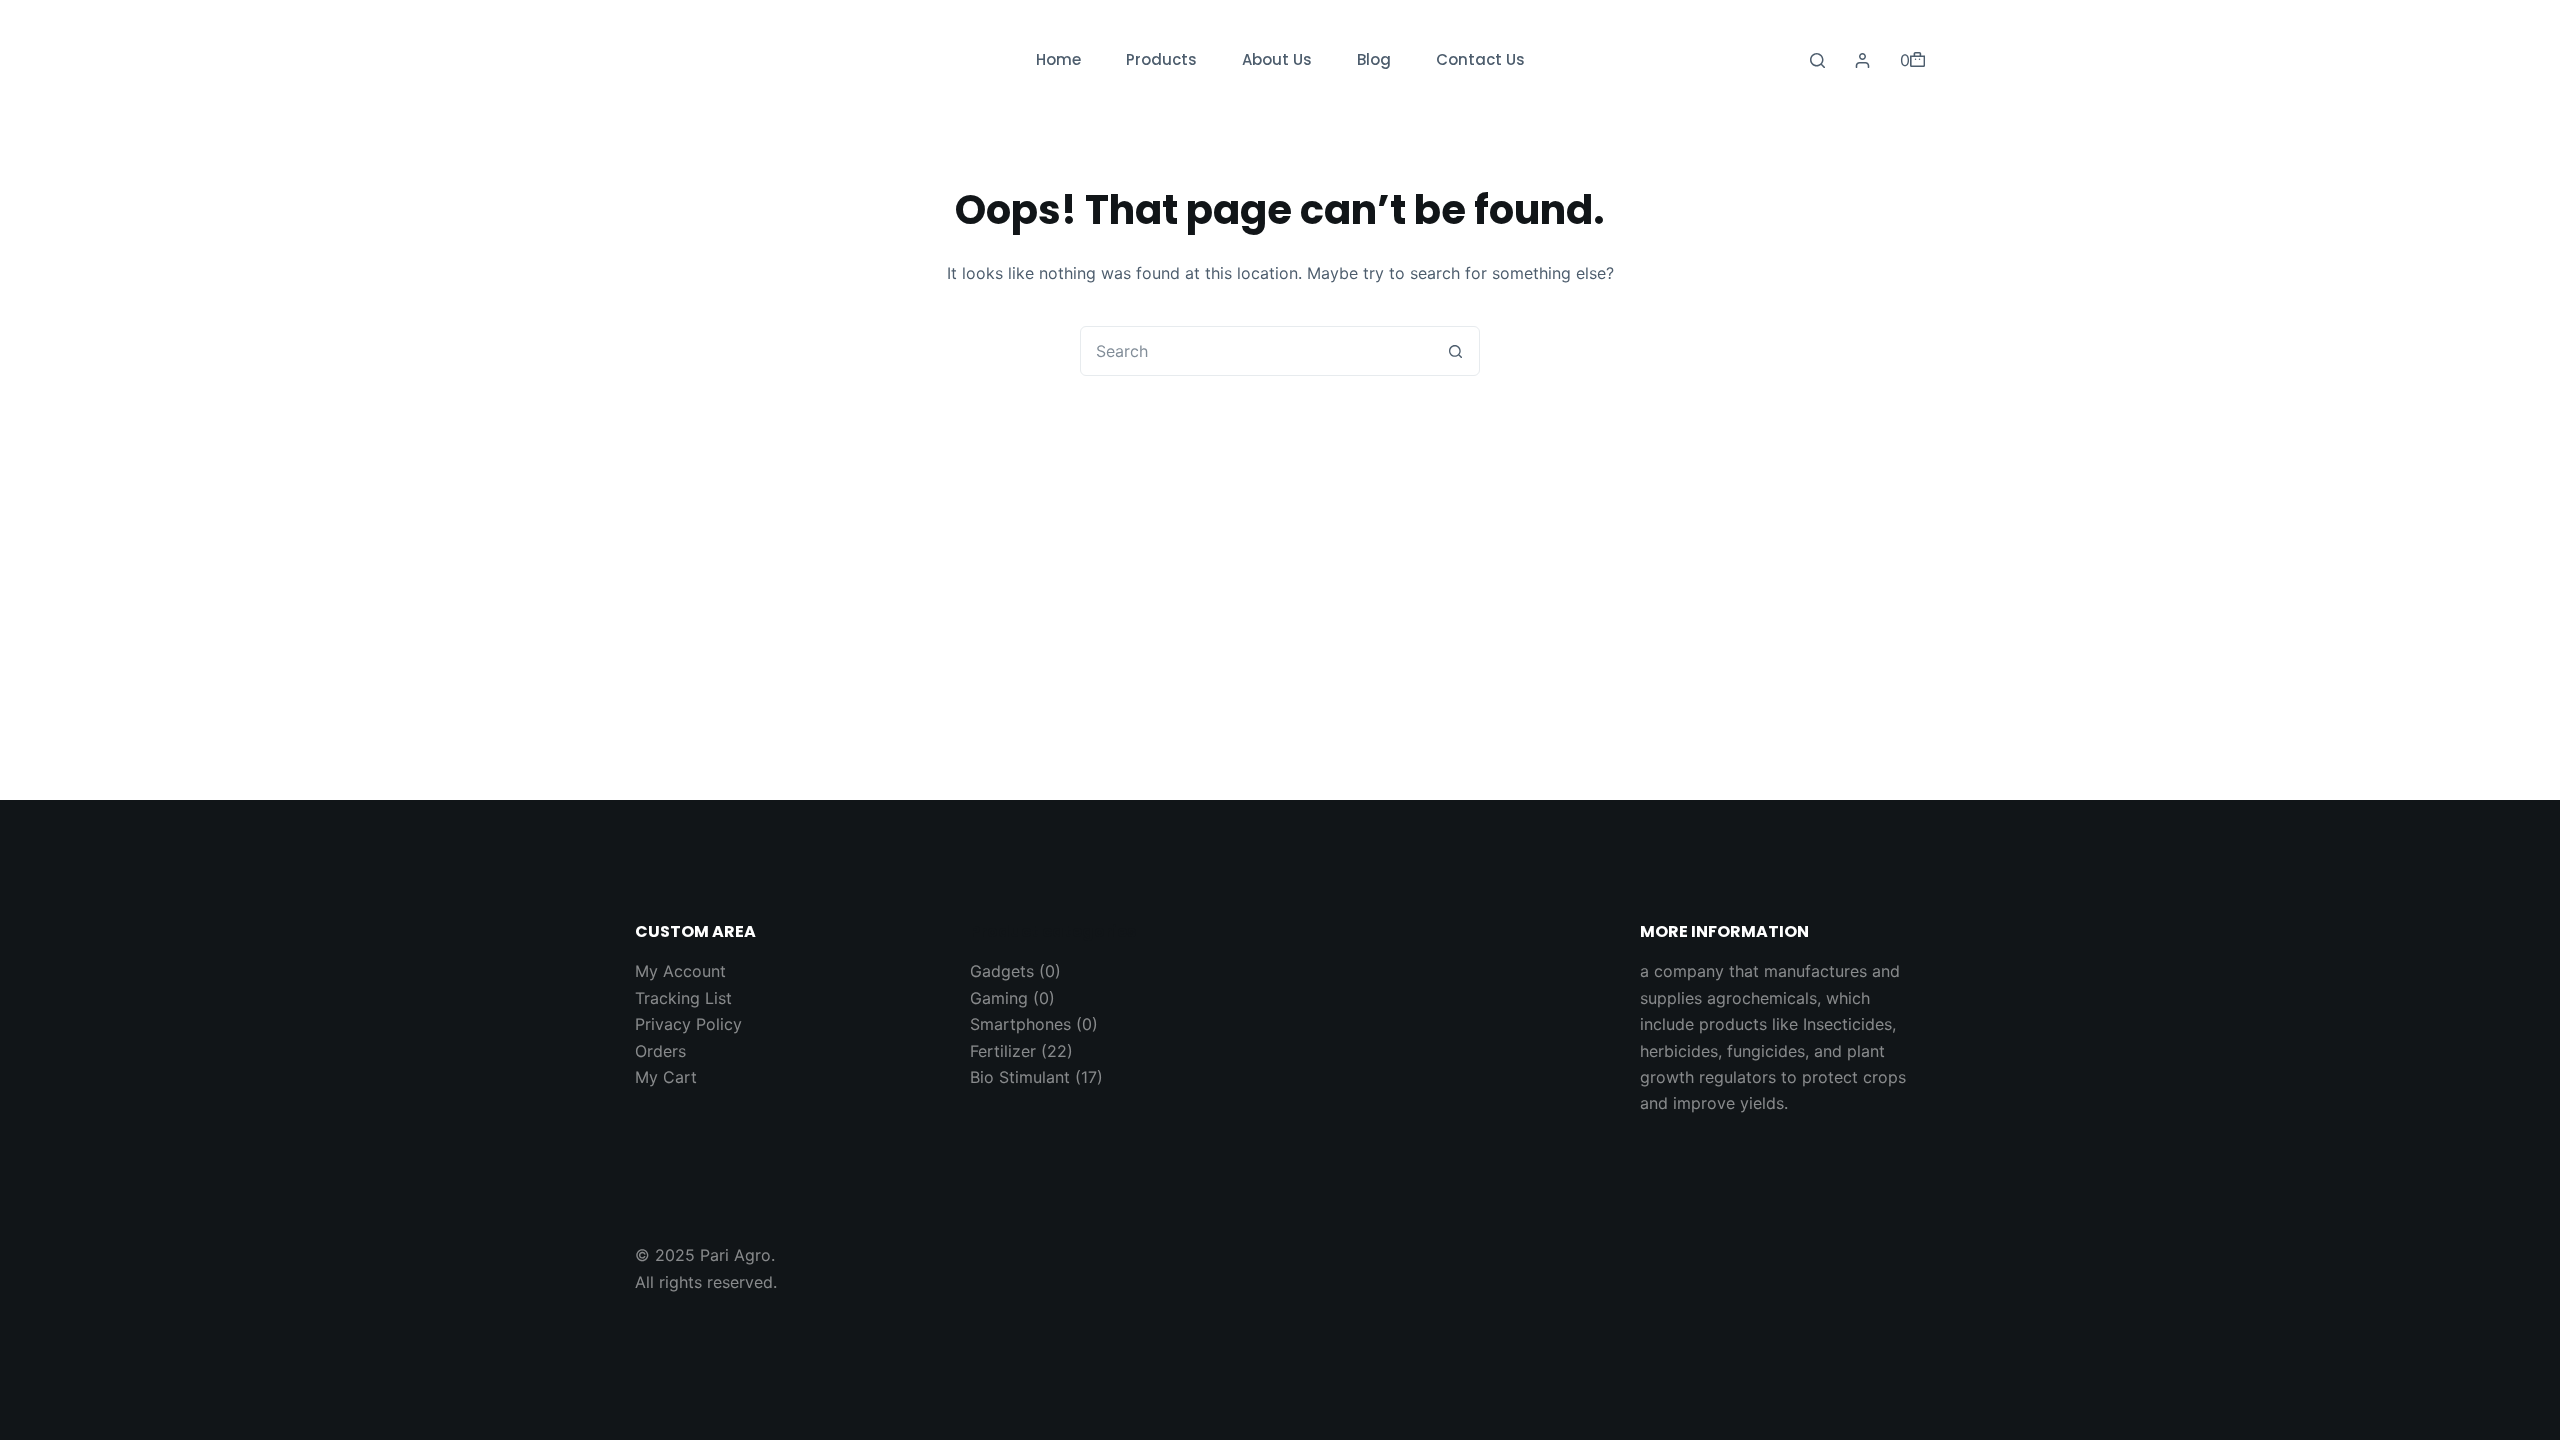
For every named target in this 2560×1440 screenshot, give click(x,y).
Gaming (999, 998)
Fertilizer (1003, 1051)
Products (1161, 59)
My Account (680, 971)
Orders (660, 1051)
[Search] (1817, 60)
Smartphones (1020, 1024)
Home (1058, 59)
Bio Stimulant (1020, 1077)
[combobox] (1256, 351)
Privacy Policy (688, 1024)
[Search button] (1455, 351)
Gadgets (1002, 971)
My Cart (666, 1077)
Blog (1374, 59)
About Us (1277, 59)
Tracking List (683, 998)
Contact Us (1480, 59)
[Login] (1862, 60)
